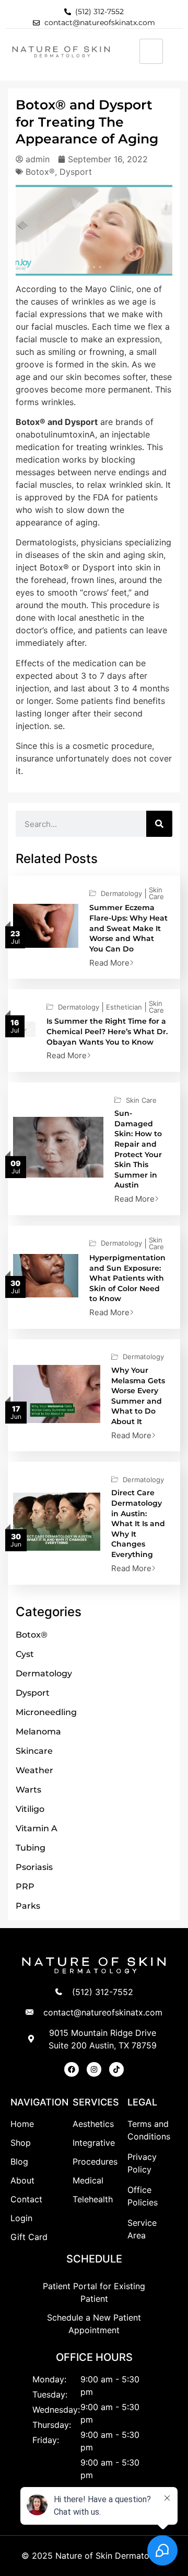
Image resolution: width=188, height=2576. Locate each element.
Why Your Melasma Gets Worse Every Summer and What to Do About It (138, 1396)
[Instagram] (94, 2069)
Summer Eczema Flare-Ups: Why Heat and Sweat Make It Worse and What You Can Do (128, 928)
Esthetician (124, 1007)
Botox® (40, 172)
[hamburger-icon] (151, 51)
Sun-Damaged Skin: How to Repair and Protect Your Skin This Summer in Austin (138, 1149)
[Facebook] (72, 2069)
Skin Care (156, 893)
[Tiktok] (116, 2069)
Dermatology (121, 894)
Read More (109, 963)
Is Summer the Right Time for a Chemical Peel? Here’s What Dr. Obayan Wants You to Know (107, 1031)
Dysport (76, 172)
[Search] (159, 824)
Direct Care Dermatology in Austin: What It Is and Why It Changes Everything (138, 1524)
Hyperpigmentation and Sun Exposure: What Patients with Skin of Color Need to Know (127, 1278)
